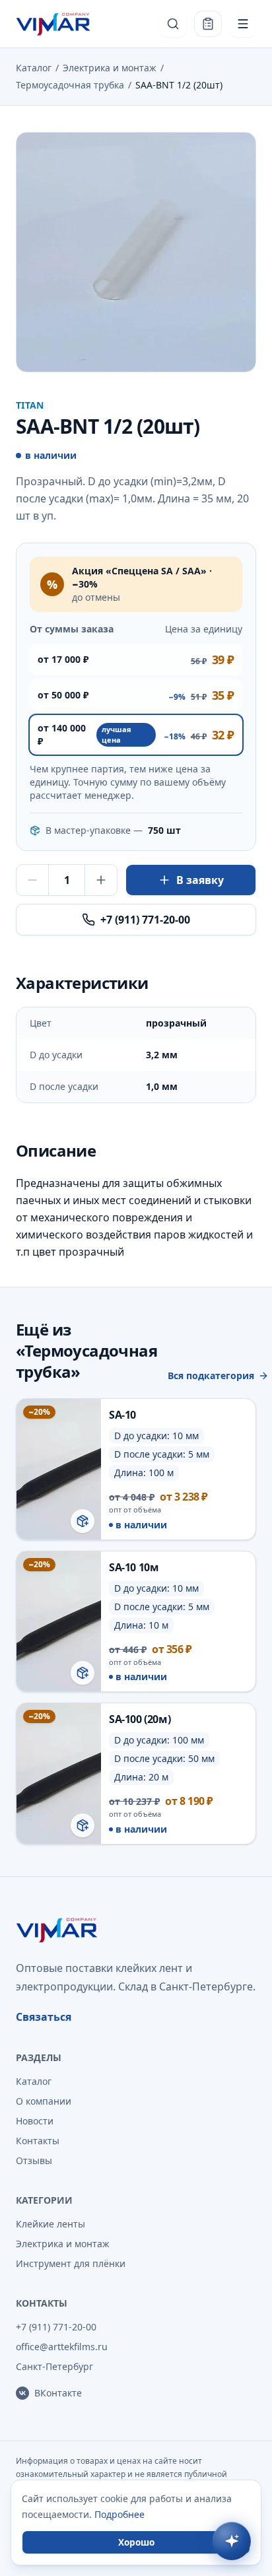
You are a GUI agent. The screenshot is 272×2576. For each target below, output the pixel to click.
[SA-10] (136, 1469)
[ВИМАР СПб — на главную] (54, 24)
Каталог (34, 68)
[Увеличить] (101, 880)
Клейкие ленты (51, 2224)
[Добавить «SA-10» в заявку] (83, 1521)
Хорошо (136, 2542)
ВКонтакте (58, 2393)
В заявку (200, 880)
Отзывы (34, 2160)
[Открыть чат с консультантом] (232, 2541)
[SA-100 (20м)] (136, 1774)
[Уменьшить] (32, 880)
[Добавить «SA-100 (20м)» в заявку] (83, 1825)
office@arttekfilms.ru (62, 2347)
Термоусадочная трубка (70, 85)
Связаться (44, 2017)
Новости (35, 2121)
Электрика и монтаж (110, 68)
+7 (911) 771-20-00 (145, 920)
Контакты (38, 2141)
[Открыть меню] (243, 24)
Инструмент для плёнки (71, 2263)
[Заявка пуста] (208, 24)
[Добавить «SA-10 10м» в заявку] (83, 1673)
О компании (44, 2101)
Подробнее (119, 2514)
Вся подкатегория (211, 1375)
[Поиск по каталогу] (173, 24)
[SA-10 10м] (136, 1622)
